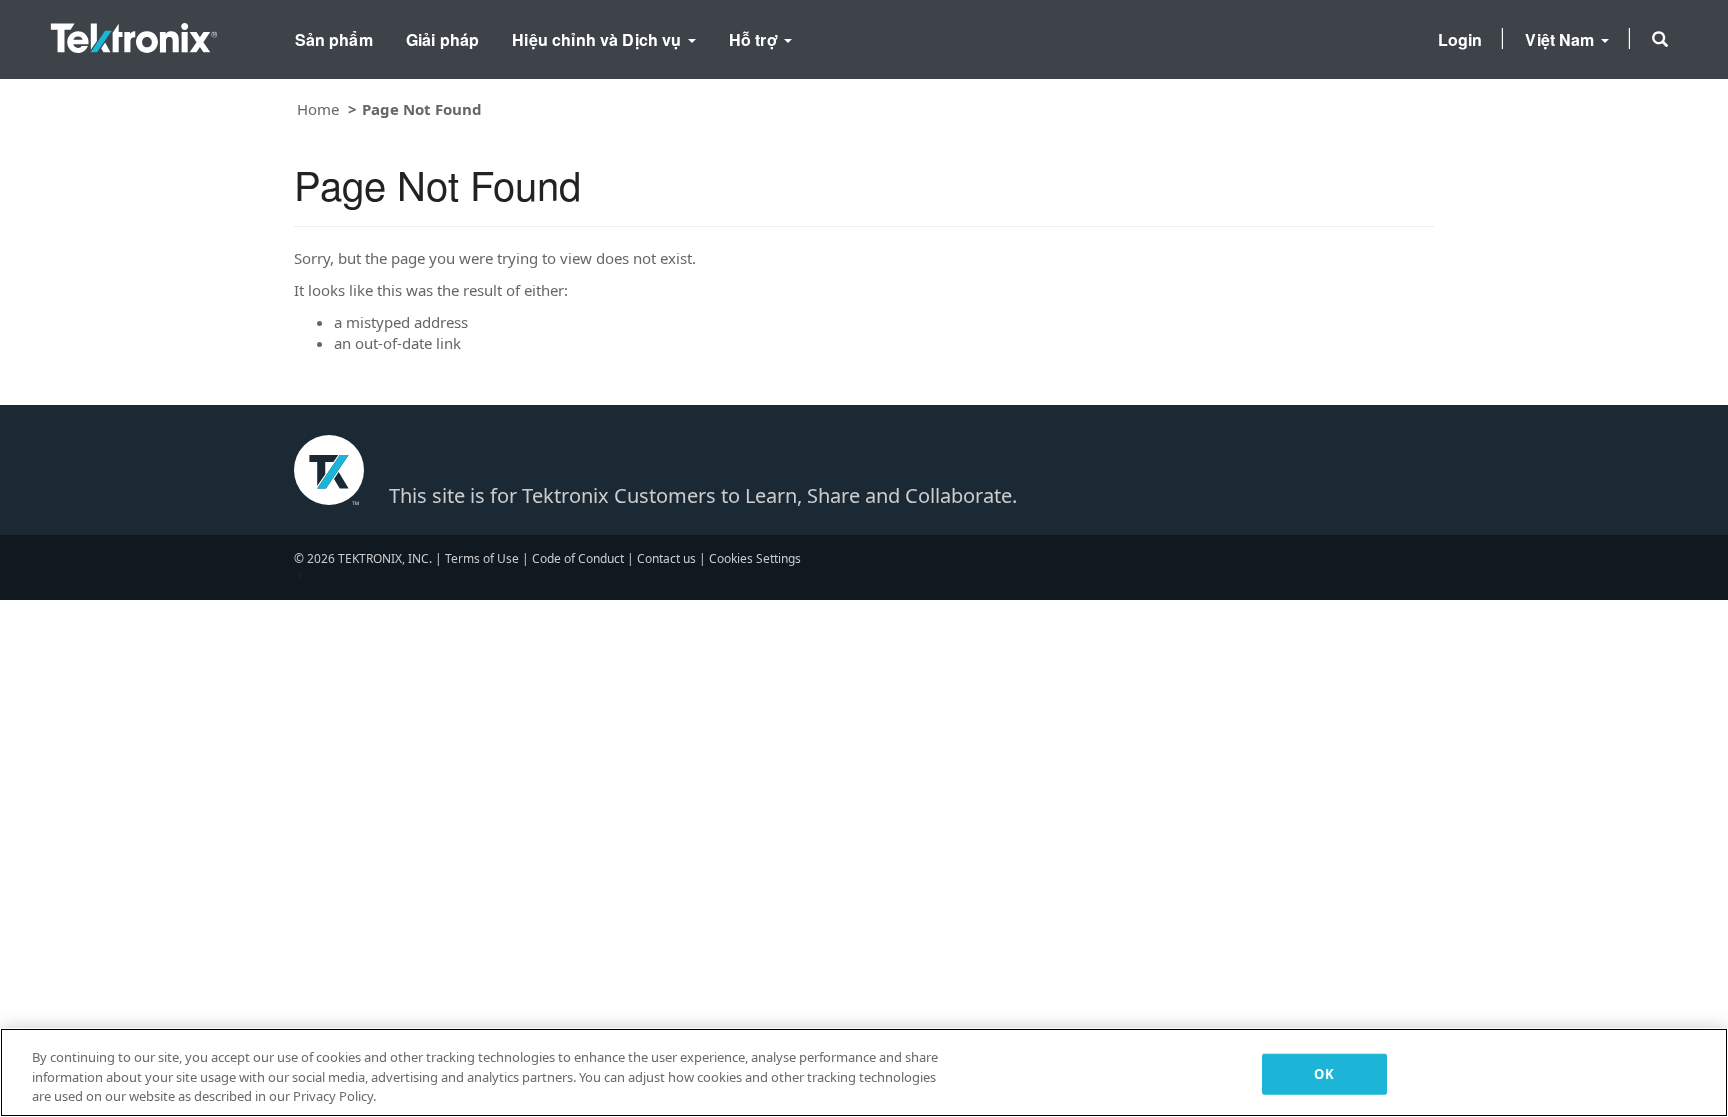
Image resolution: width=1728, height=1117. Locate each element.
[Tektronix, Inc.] (134, 33)
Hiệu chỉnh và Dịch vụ (599, 39)
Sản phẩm (334, 39)
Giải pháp (442, 39)
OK (1323, 1073)
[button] (1660, 39)
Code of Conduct (578, 558)
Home (318, 109)
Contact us (666, 558)
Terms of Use (482, 558)
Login (1460, 39)
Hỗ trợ (755, 39)
